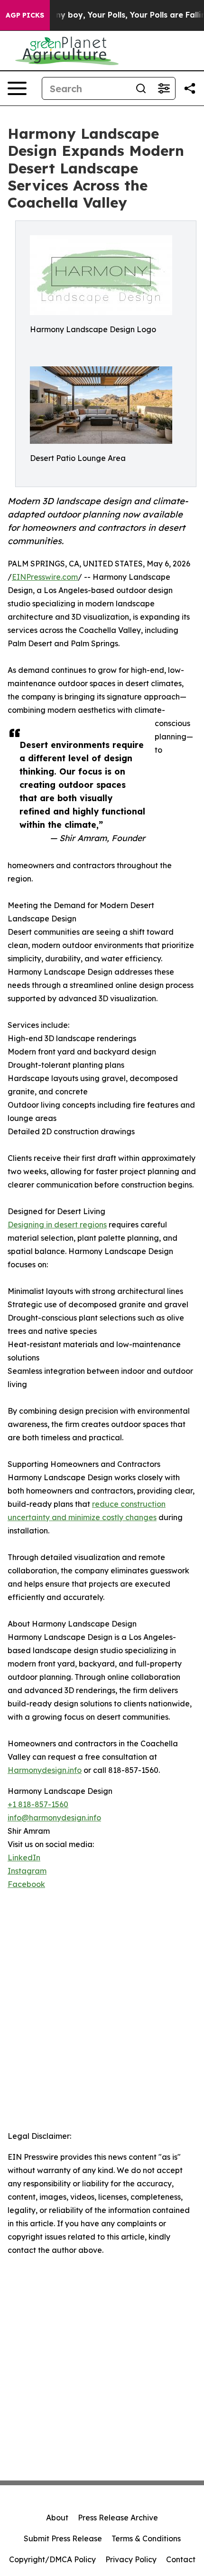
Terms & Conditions (146, 2538)
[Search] (141, 88)
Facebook (26, 1884)
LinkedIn (24, 1858)
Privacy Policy (131, 2559)
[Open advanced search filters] (164, 88)
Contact (181, 2559)
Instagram (27, 1871)
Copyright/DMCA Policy (52, 2559)
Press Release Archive (118, 2518)
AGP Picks (25, 15)
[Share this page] (190, 88)
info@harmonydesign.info (54, 1818)
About (57, 2518)
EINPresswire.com (45, 577)
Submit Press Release (63, 2538)
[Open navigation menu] (17, 88)
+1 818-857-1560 (38, 1804)
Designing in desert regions (57, 1225)
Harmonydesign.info (45, 1770)
